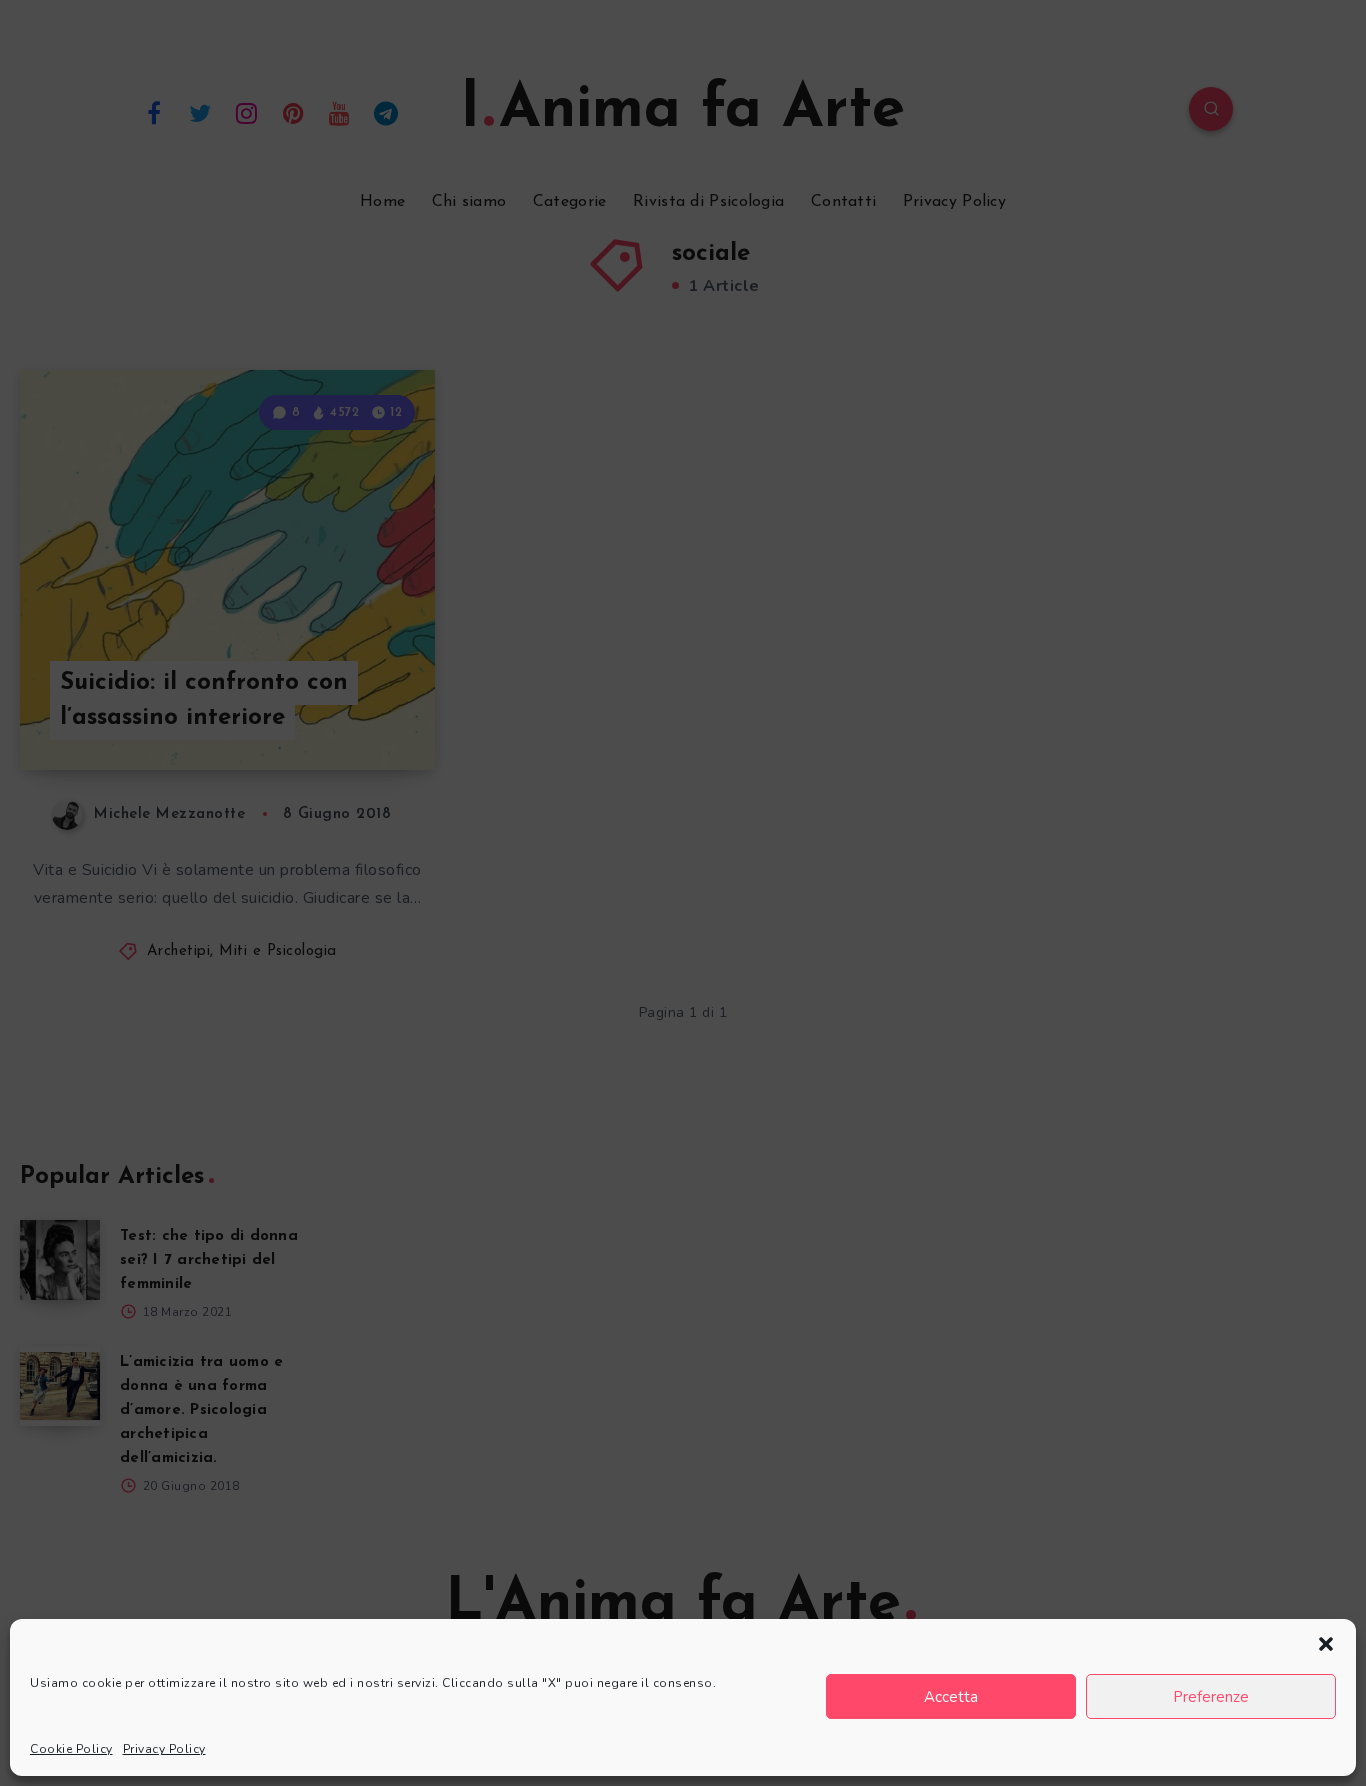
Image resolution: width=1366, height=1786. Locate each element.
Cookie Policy (71, 1749)
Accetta (951, 1697)
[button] (1326, 1644)
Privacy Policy (164, 1749)
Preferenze (1211, 1697)
